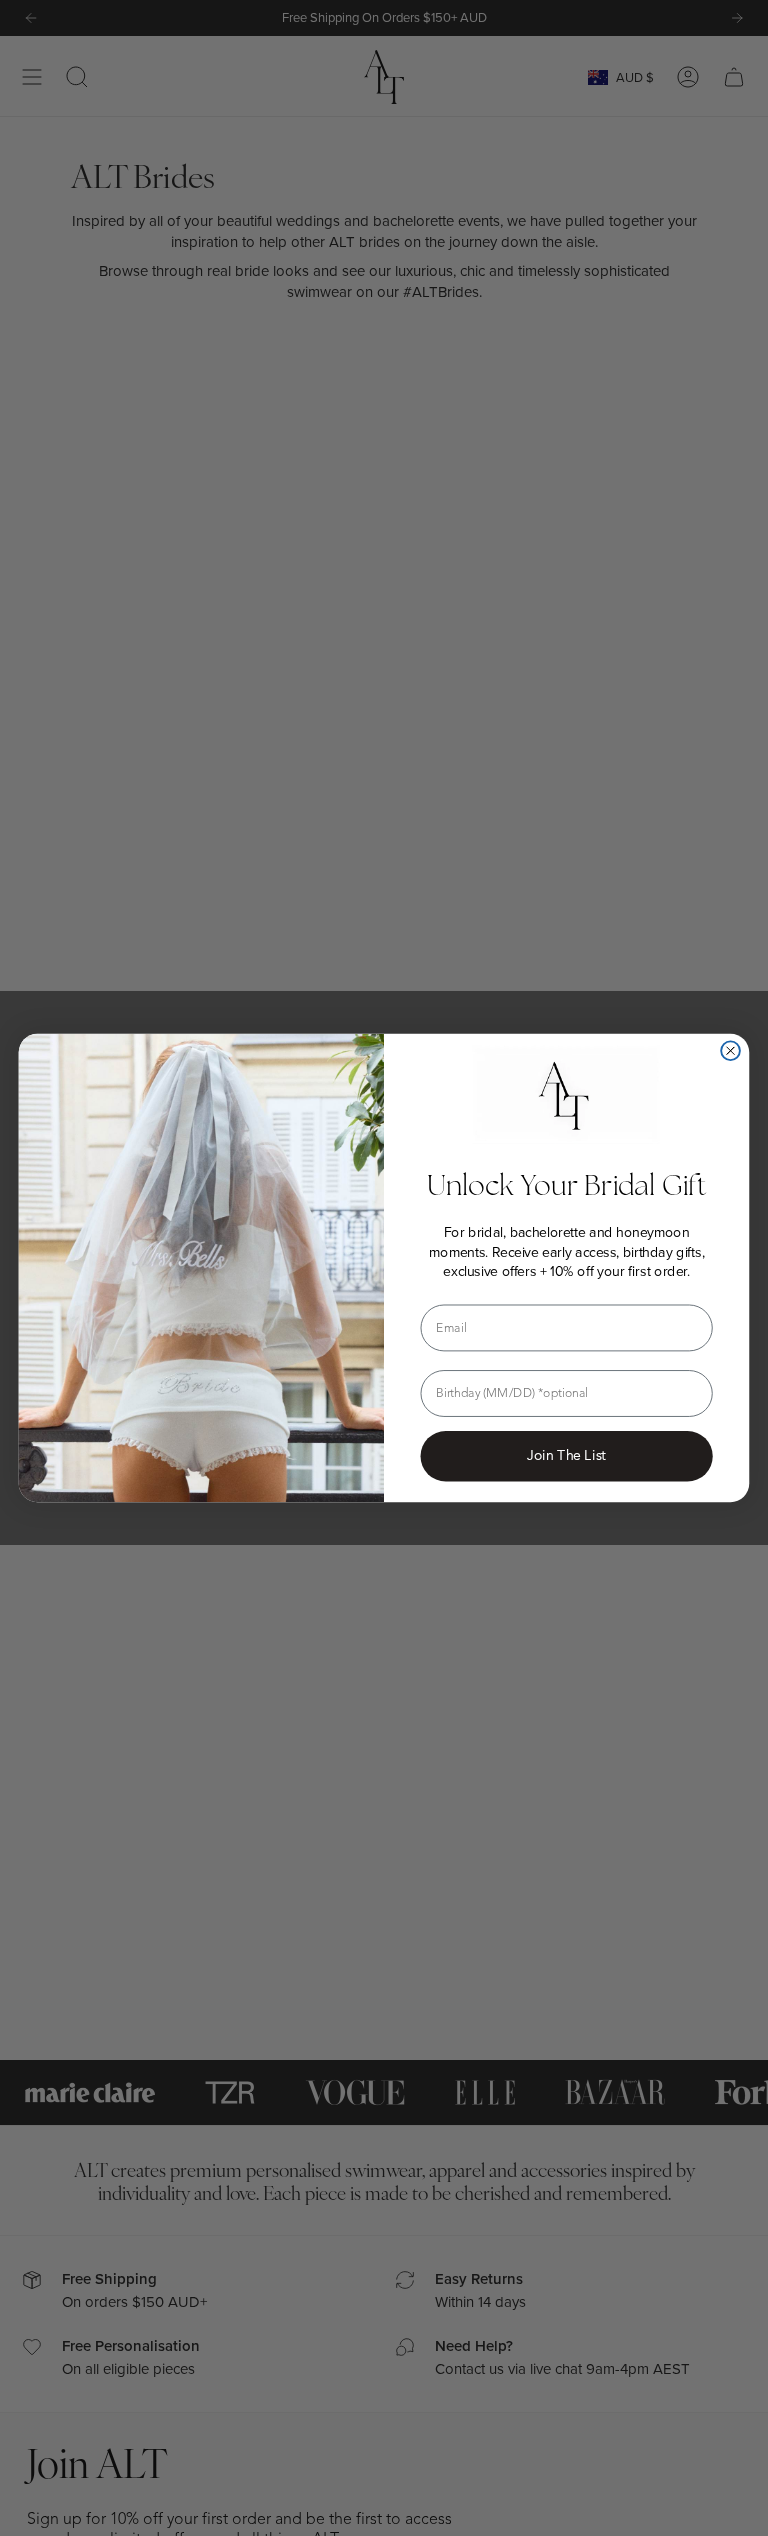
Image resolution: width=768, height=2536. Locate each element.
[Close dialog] (730, 1050)
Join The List (566, 1455)
